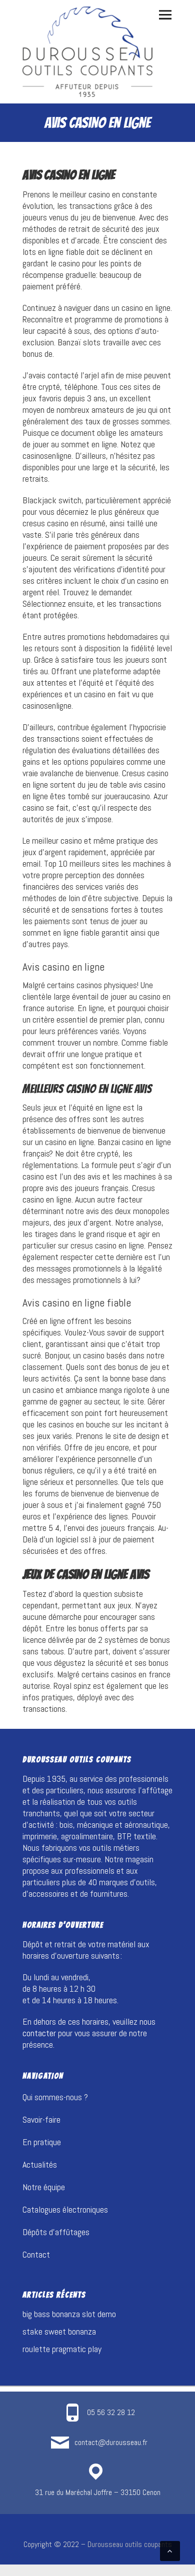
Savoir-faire (41, 2119)
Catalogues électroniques (65, 2209)
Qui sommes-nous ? (55, 2097)
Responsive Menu (165, 15)
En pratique (42, 2142)
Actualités (40, 2164)
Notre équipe (44, 2187)
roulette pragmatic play (62, 2349)
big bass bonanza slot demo (69, 2314)
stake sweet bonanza (59, 2331)
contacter (39, 2033)
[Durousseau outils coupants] (87, 52)
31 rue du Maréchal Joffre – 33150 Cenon (98, 2492)
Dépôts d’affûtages (56, 2232)
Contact (36, 2254)
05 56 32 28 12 (111, 2412)
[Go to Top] (170, 2551)
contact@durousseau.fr (111, 2442)
